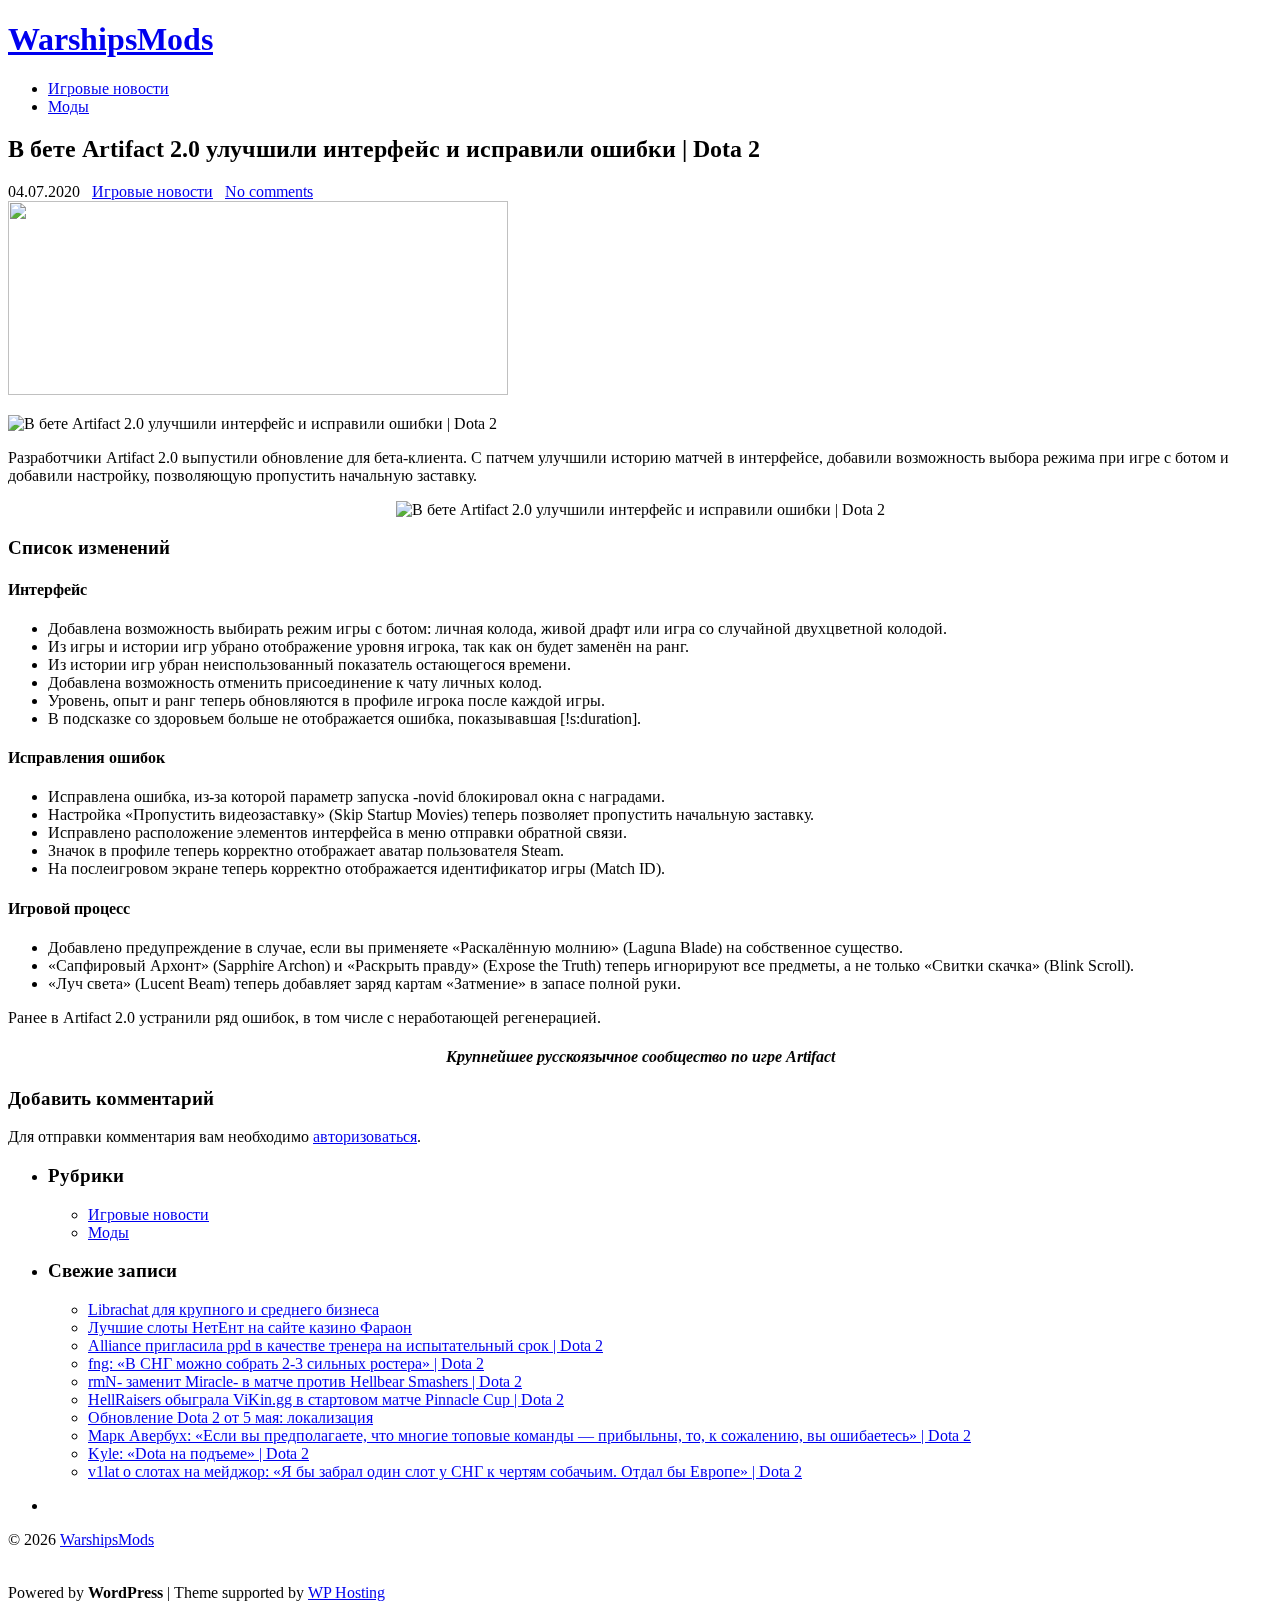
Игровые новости (108, 88)
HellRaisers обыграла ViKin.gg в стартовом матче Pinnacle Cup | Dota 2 (326, 1399)
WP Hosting (346, 1592)
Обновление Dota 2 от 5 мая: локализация (230, 1417)
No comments (269, 191)
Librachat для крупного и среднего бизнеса (233, 1309)
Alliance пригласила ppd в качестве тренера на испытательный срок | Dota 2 (345, 1345)
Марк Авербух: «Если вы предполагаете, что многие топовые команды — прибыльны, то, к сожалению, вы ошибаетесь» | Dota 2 (529, 1435)
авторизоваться (365, 1136)
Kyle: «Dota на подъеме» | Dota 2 (198, 1453)
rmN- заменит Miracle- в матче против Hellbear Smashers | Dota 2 (305, 1381)
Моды (68, 106)
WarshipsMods (110, 39)
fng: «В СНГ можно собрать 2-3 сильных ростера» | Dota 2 (286, 1363)
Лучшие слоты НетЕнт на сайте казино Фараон (250, 1327)
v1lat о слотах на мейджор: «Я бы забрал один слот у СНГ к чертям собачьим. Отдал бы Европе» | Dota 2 (445, 1471)
